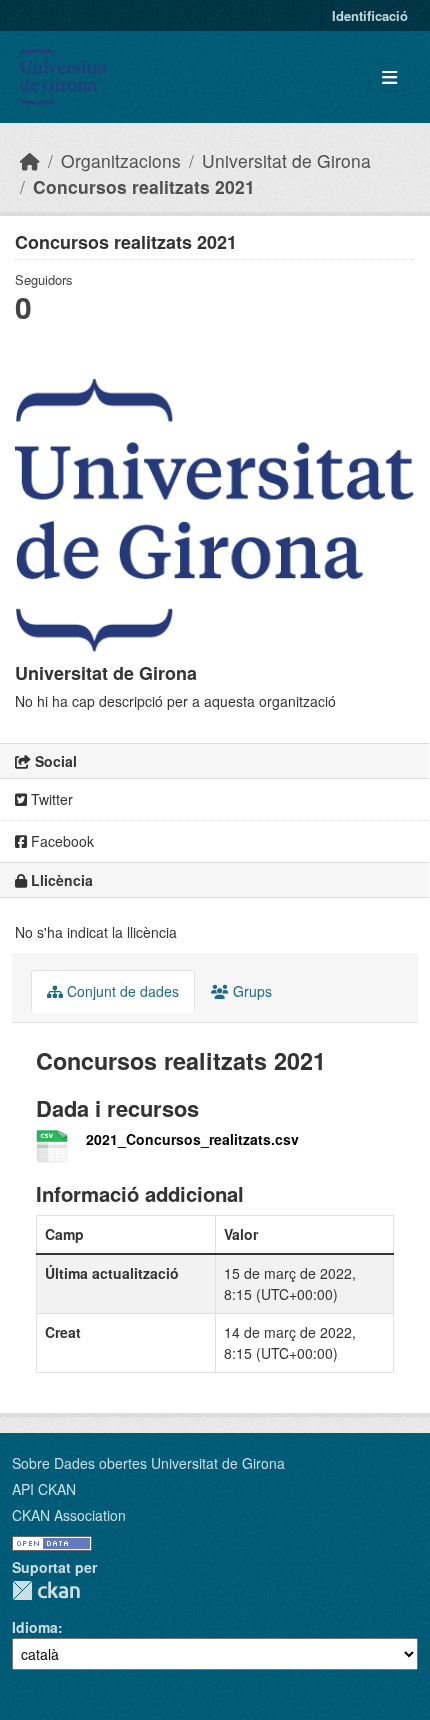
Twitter (50, 799)
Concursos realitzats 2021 (144, 186)
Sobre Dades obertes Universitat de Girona (148, 1463)
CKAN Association (69, 1515)
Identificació (370, 15)
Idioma (35, 1627)
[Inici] (30, 160)
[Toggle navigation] (389, 77)
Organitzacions (121, 160)
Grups (250, 991)
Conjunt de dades (121, 991)
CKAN (46, 1590)
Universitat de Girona (286, 160)
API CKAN (44, 1489)
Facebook (60, 841)
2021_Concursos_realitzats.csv (192, 1139)
